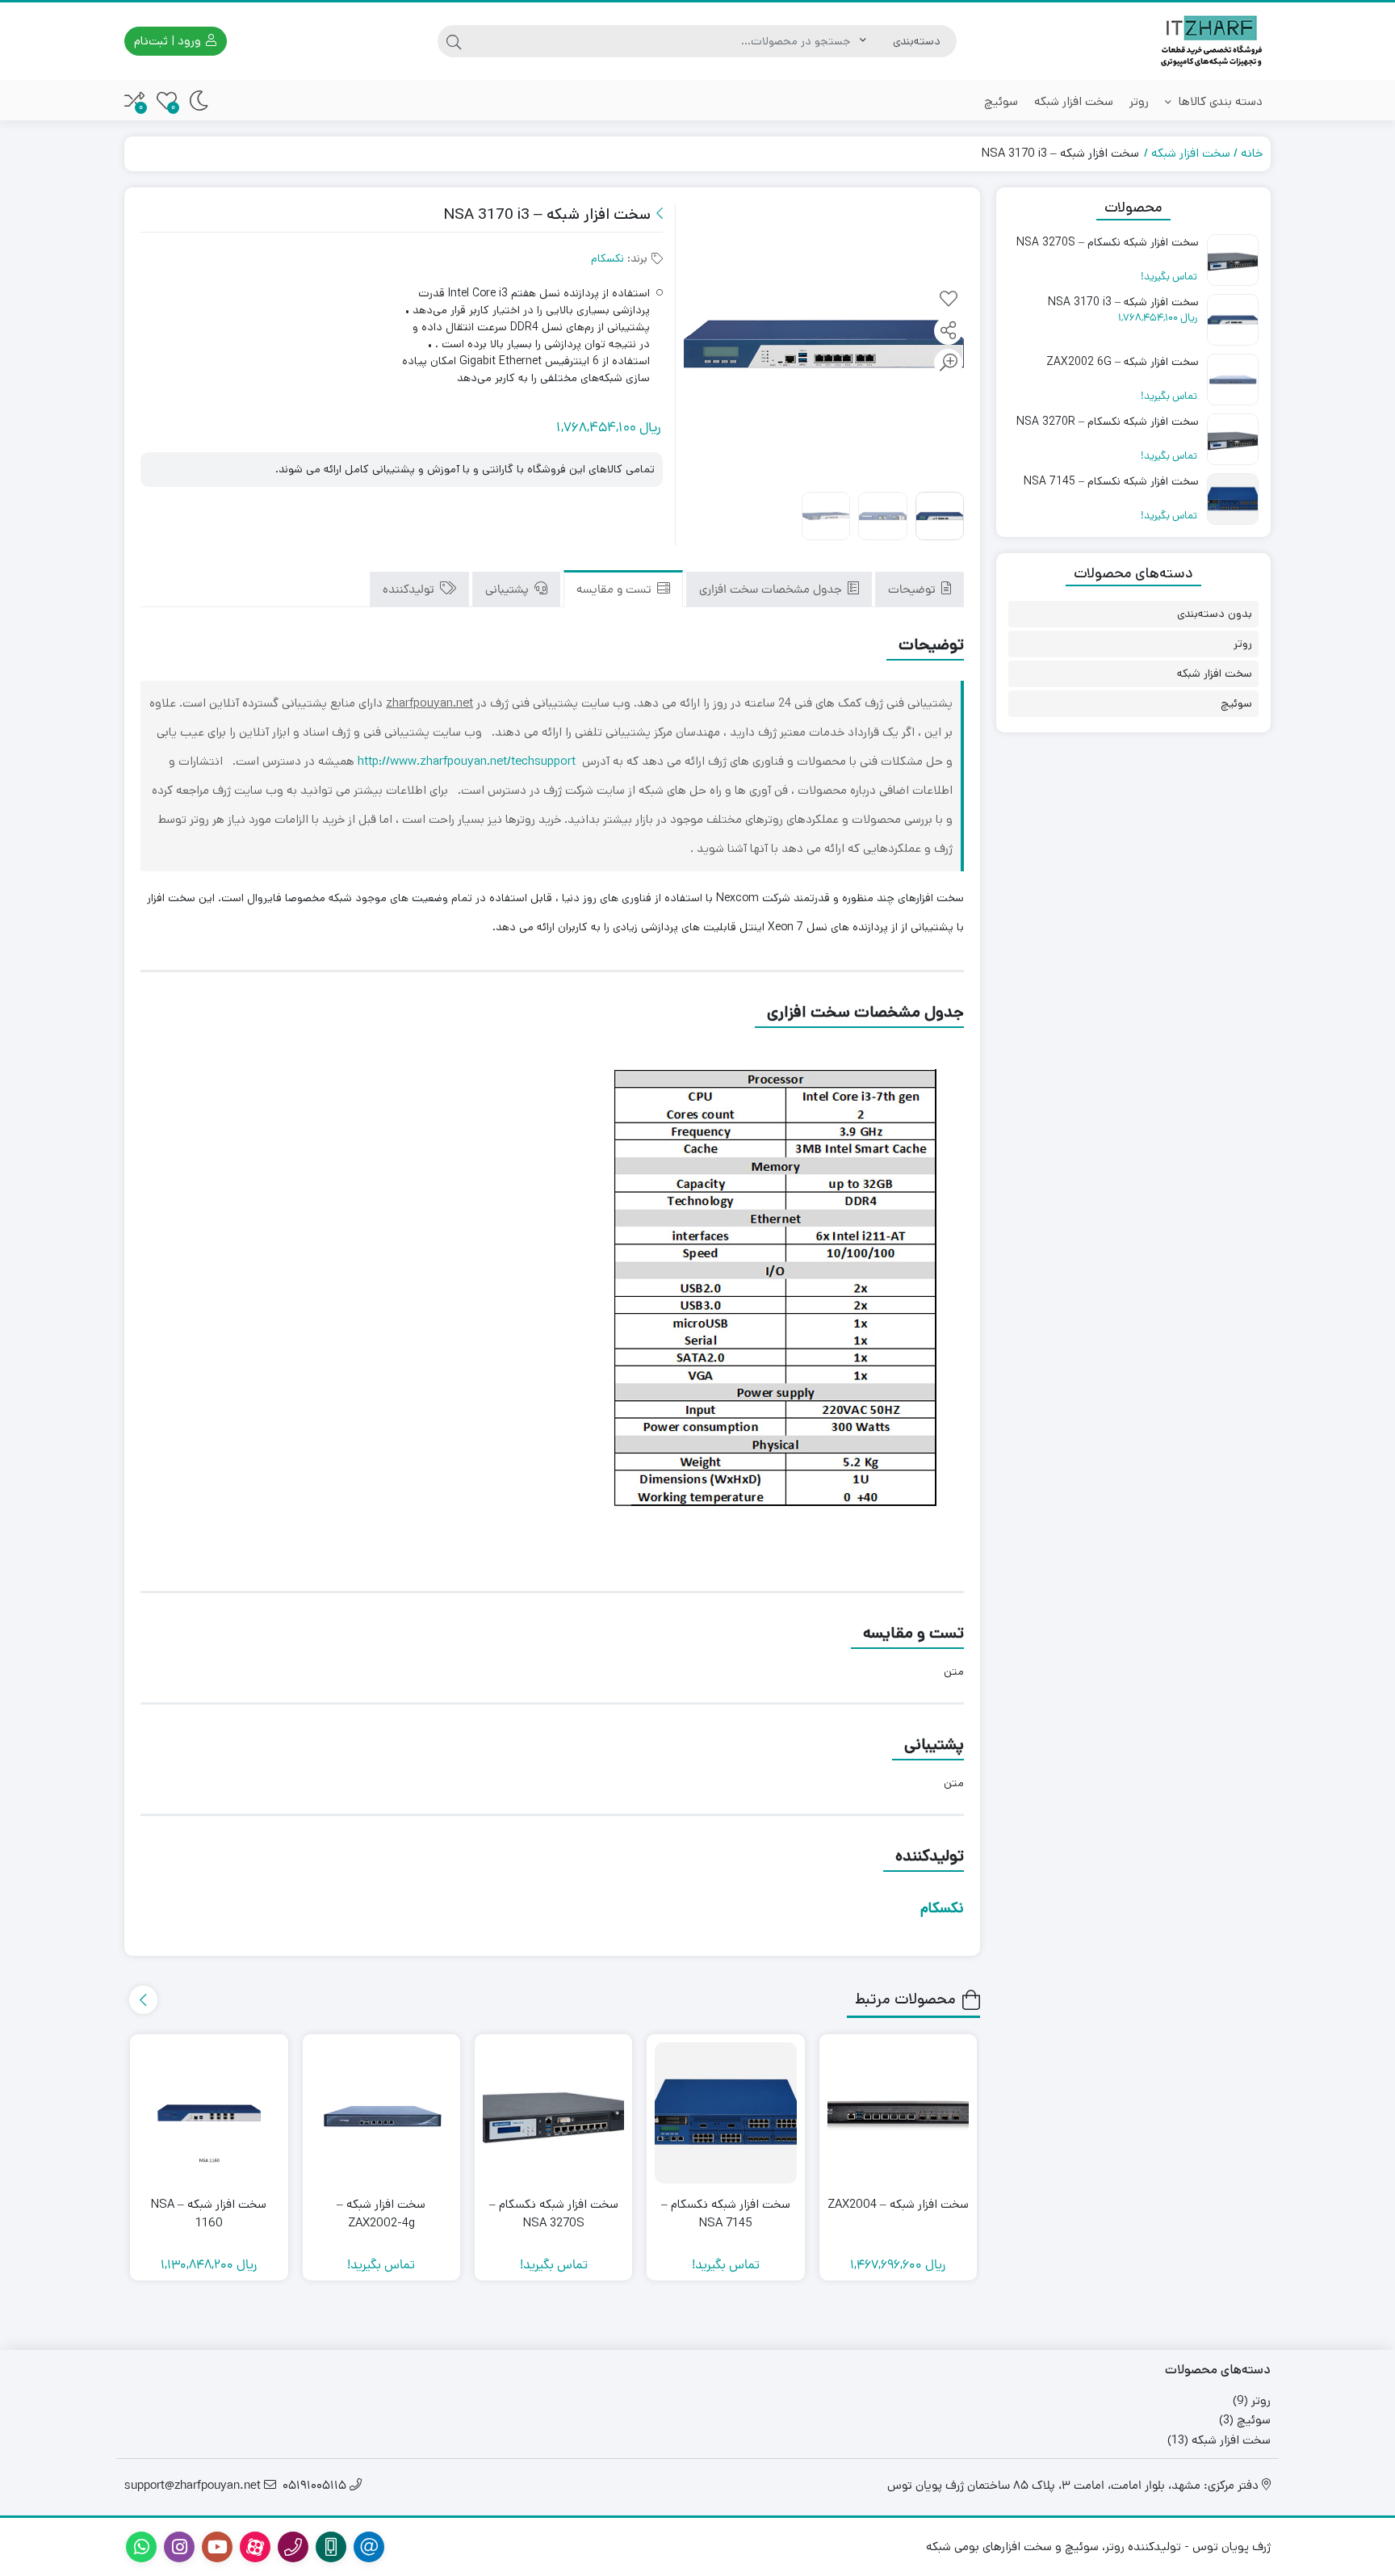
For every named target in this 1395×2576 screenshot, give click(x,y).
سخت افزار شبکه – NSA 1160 (209, 2213)
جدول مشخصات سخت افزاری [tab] (772, 591)
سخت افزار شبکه (1074, 101)
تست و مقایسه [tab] (616, 591)
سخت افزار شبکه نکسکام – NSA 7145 (726, 2213)
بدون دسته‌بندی (1215, 614)
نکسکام (607, 258)
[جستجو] (454, 41)
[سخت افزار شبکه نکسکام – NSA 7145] (725, 2113)
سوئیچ (1001, 101)
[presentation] (143, 2000)
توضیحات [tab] (913, 591)
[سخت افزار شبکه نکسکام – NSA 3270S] (553, 2113)
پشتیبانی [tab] (509, 591)
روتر (1139, 101)
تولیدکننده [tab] (410, 591)
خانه (1252, 153)
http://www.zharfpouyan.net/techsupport (467, 761)
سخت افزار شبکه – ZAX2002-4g (381, 2213)
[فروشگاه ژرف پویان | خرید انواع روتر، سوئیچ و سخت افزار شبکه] (1213, 41)
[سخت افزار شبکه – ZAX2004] (898, 2113)
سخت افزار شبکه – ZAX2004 (898, 2204)
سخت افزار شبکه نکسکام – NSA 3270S (554, 2213)
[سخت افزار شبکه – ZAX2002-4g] (381, 2113)
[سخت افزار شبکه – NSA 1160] (209, 2113)
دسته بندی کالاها (1219, 101)
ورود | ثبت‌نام (169, 41)
